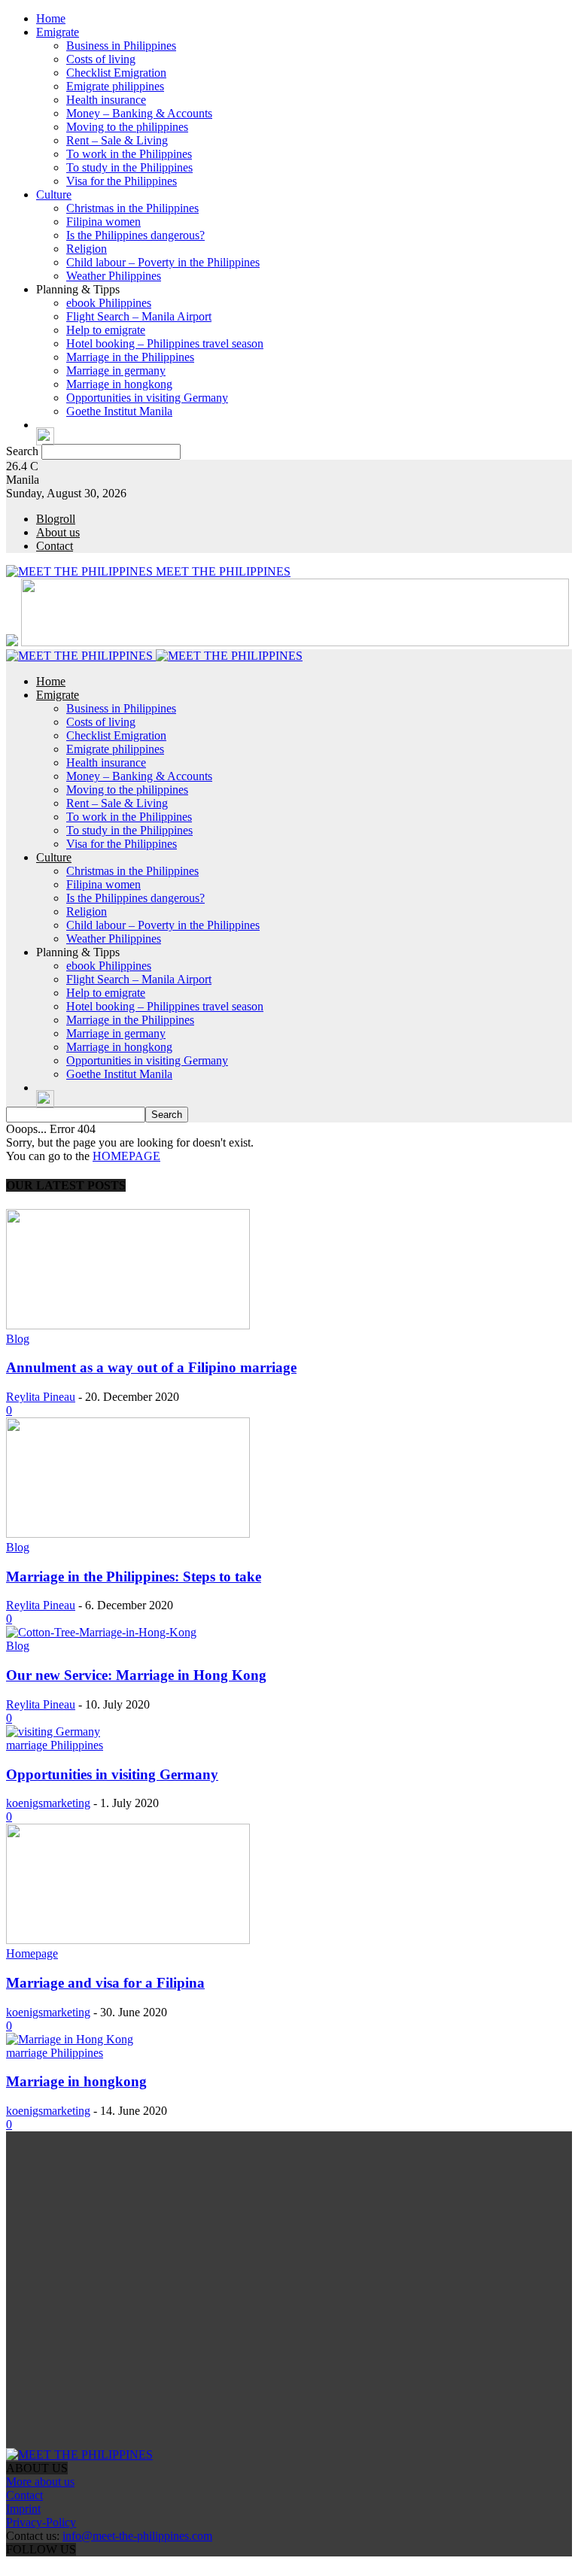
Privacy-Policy (41, 2522)
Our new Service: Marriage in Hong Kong (136, 1675)
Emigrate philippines (115, 86)
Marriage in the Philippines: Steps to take (134, 1577)
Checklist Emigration (116, 73)
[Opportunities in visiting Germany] (53, 1732)
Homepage (32, 1953)
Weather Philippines (114, 276)
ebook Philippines (109, 303)
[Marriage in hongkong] (70, 2039)
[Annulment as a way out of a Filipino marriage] (128, 1325)
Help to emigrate (106, 330)
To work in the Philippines (129, 154)
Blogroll (56, 519)
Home (51, 18)
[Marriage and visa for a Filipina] (128, 1940)
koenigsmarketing (48, 1803)
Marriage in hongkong (119, 384)
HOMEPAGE (126, 1156)
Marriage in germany (116, 371)
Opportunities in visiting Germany (147, 398)
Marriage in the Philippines (130, 357)
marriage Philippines (55, 1745)
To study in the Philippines (129, 167)
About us (58, 532)
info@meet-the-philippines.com (137, 2536)
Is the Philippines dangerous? (135, 235)
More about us (40, 2482)
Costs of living (101, 59)
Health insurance (106, 100)
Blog (18, 1339)
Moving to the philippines (127, 127)
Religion (87, 249)
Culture (54, 194)
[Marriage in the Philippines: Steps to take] (128, 1534)
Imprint (23, 2509)
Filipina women (103, 222)
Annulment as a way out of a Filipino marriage (151, 1367)
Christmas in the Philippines (132, 208)
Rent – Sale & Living (117, 140)
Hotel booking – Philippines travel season (165, 343)
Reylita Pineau (41, 1397)
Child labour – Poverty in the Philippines (163, 262)
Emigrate (58, 32)
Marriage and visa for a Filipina (105, 1983)
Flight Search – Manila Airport (139, 316)
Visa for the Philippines (122, 181)
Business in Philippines (121, 46)
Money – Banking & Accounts (139, 113)
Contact (55, 546)
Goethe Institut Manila (119, 411)
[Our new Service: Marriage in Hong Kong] (101, 1632)
